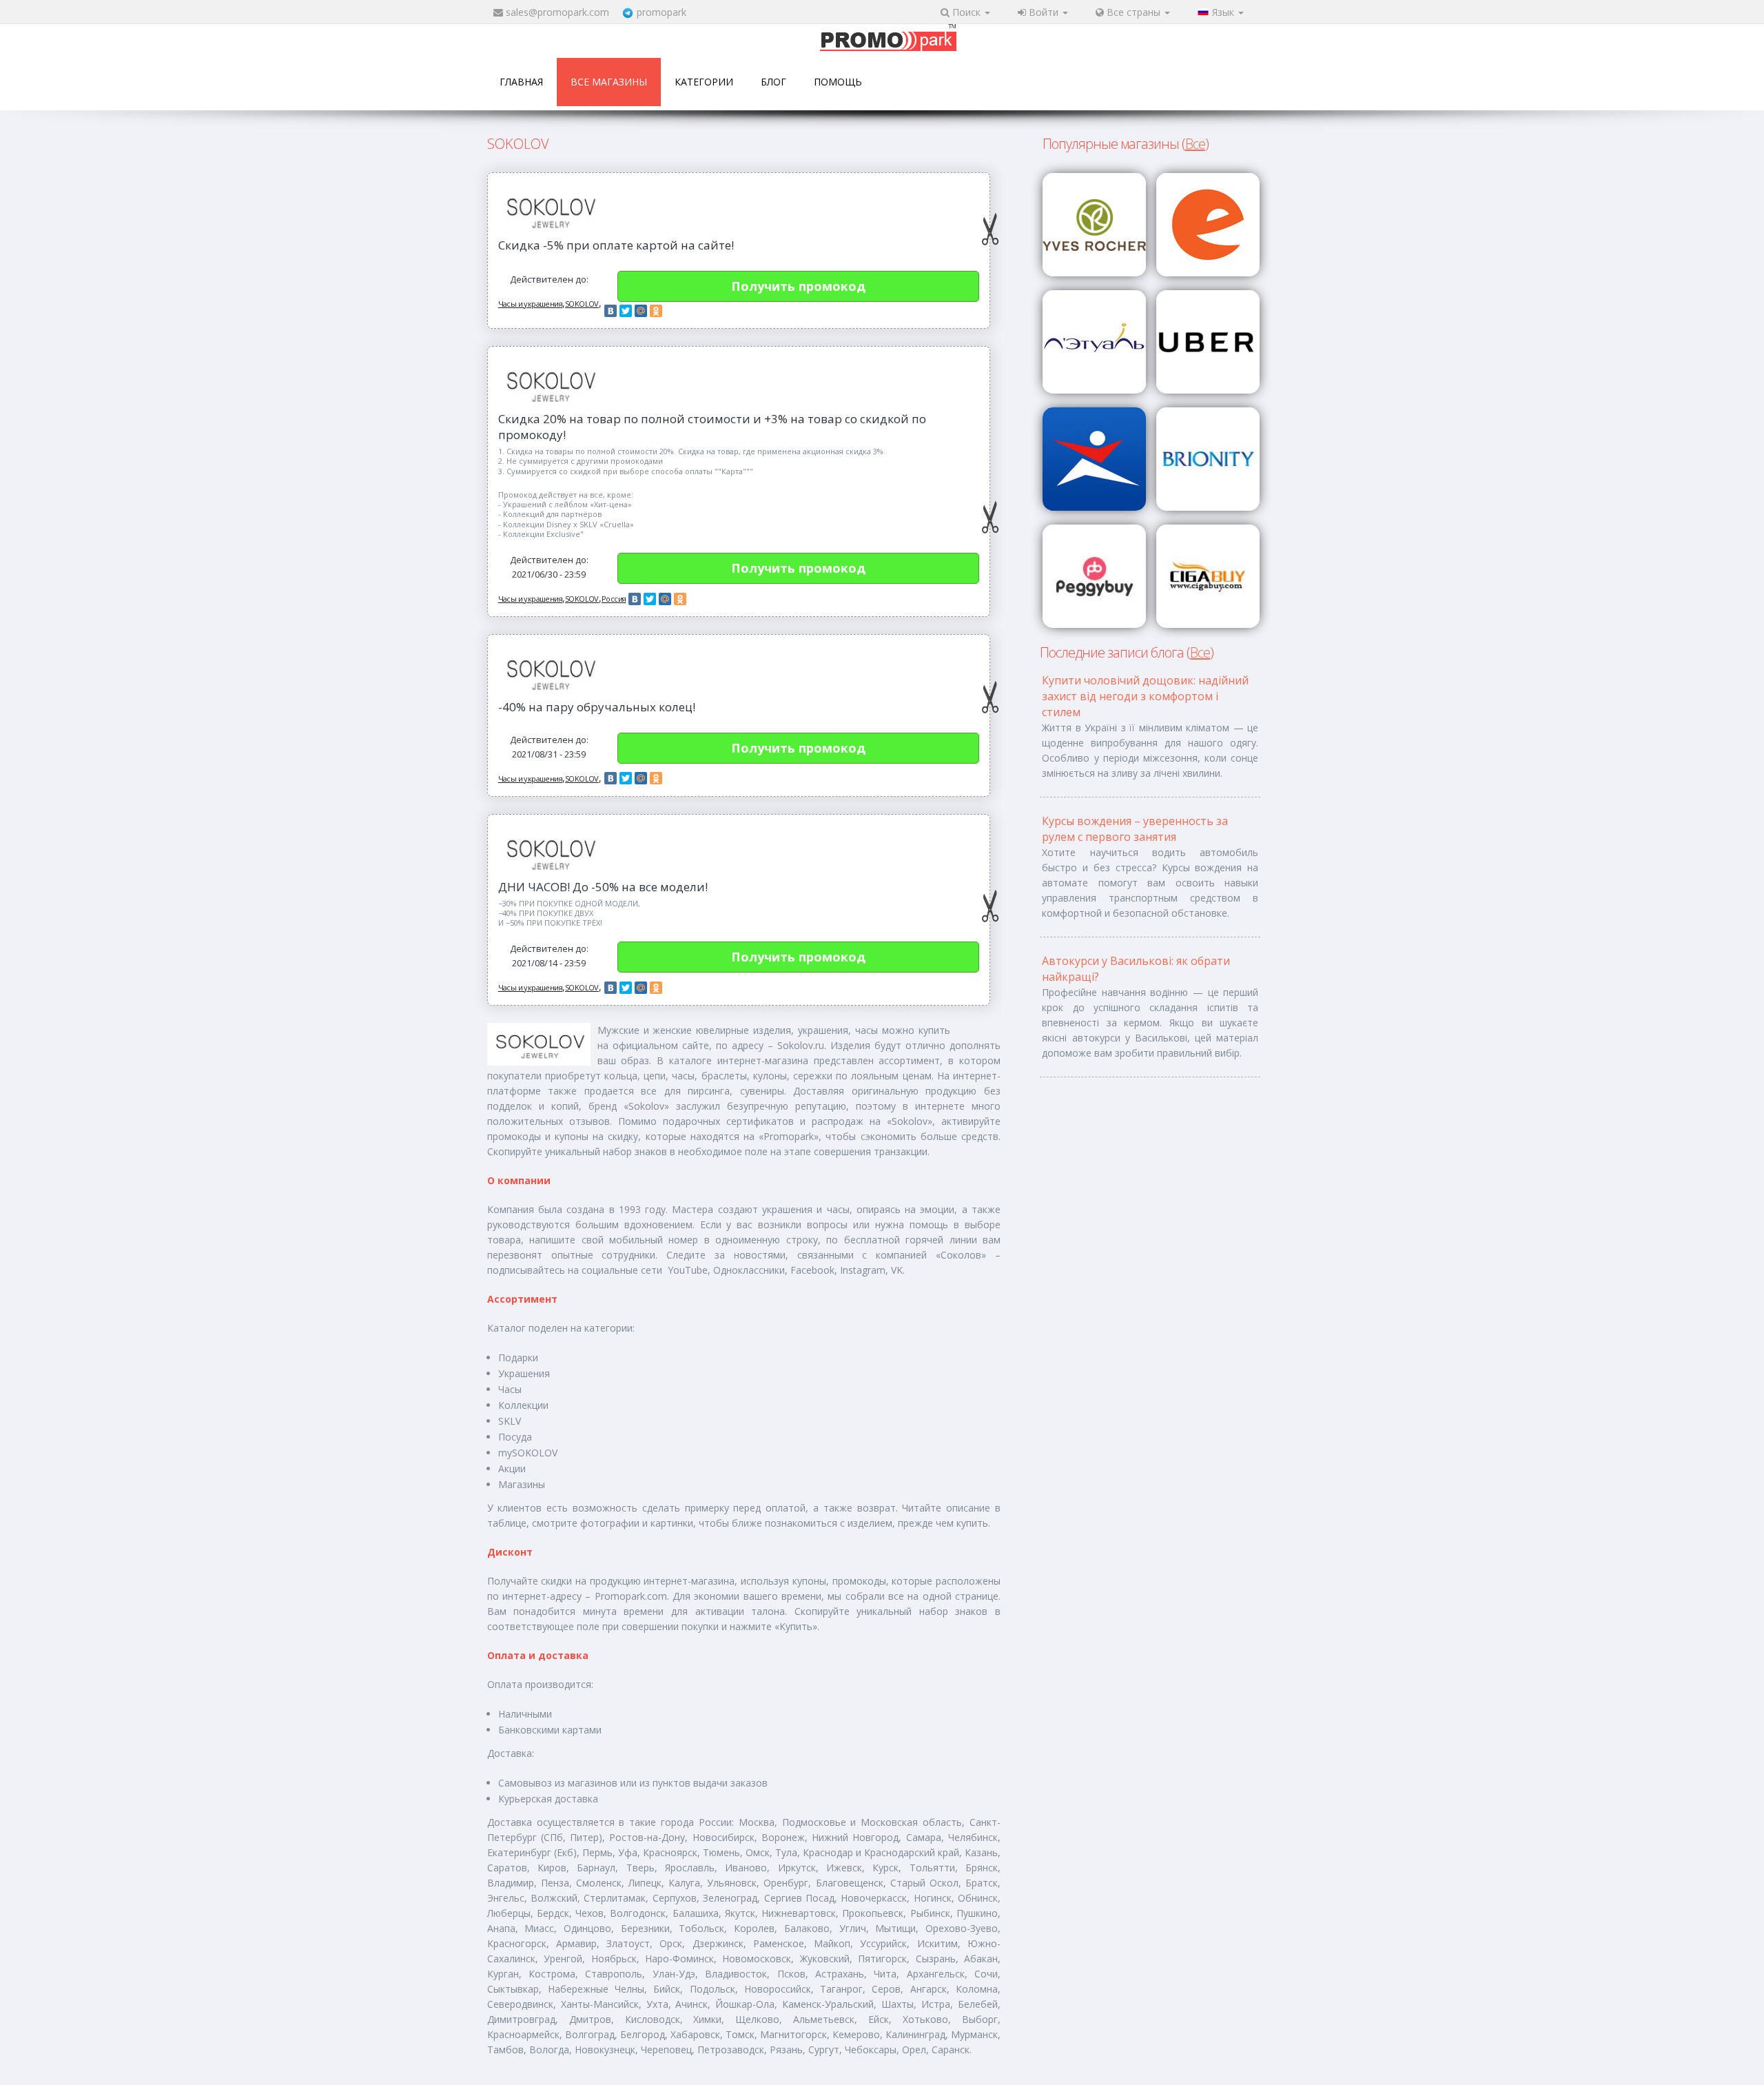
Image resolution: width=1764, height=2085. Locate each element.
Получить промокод (798, 286)
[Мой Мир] (641, 311)
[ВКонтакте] (611, 311)
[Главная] (888, 39)
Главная (521, 82)
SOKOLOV (582, 304)
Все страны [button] (1134, 12)
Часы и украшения (530, 304)
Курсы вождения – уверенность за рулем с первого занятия (1135, 829)
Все (1195, 144)
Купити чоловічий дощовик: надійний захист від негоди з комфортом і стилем (1145, 696)
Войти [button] (1044, 12)
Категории (704, 82)
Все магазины (609, 82)
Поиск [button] (966, 12)
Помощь (838, 82)
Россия (614, 599)
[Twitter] (626, 311)
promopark (661, 12)
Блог (773, 82)
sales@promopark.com (557, 12)
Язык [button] (1224, 12)
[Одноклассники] (656, 311)
